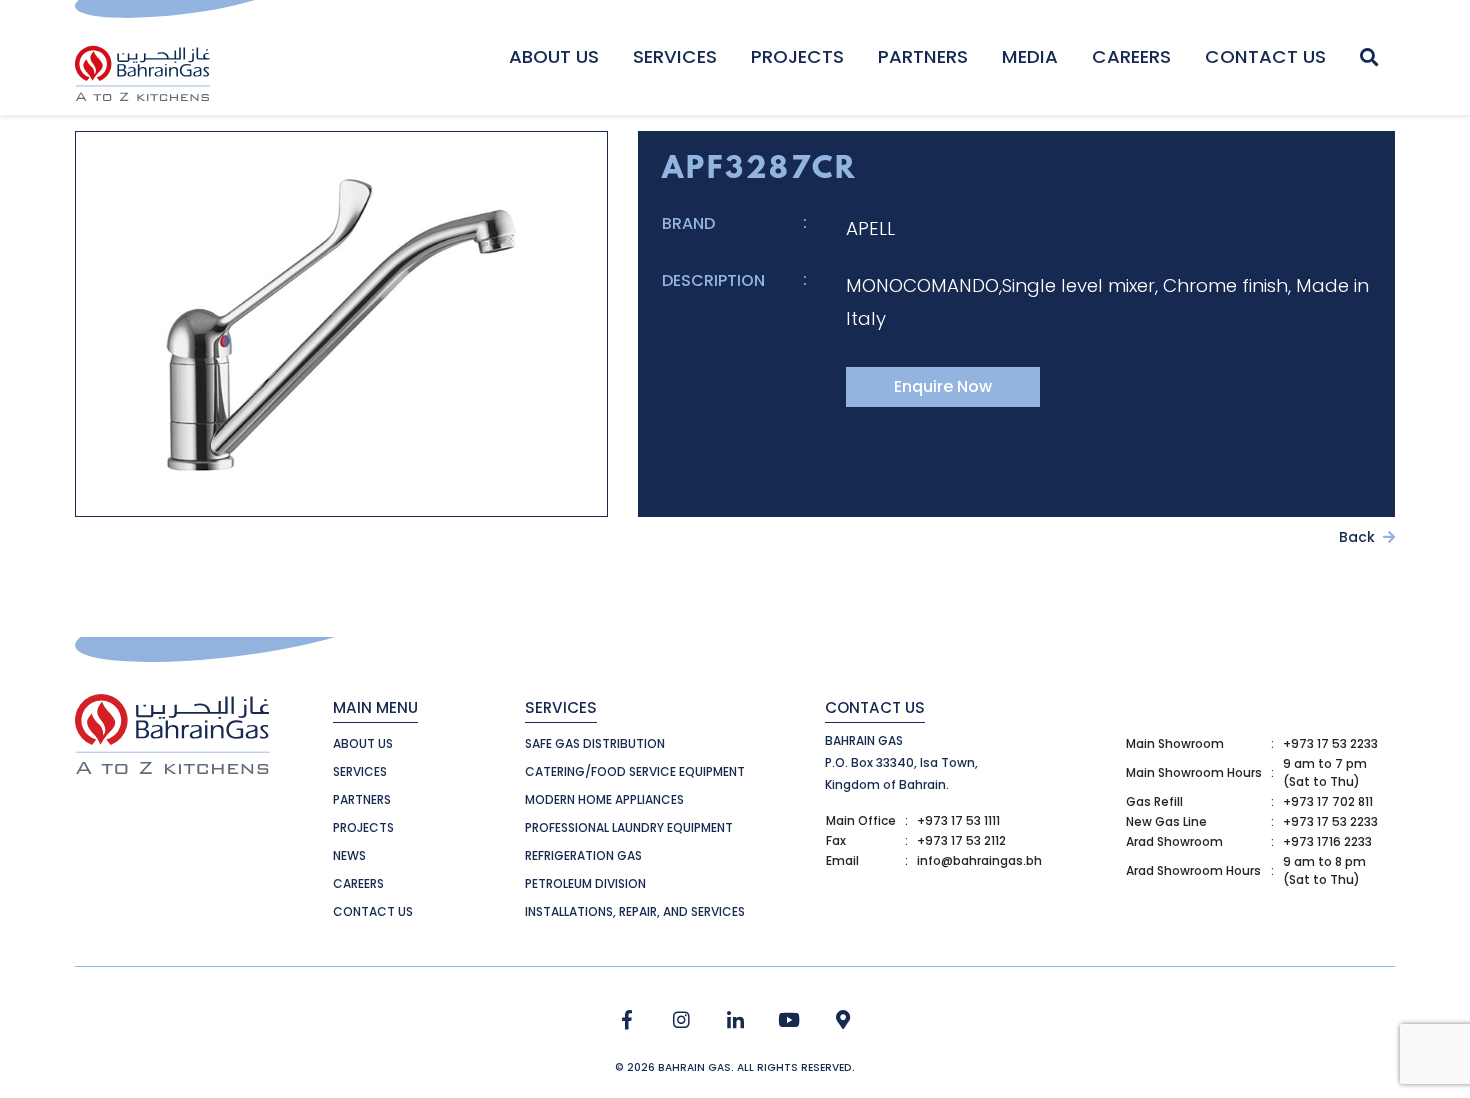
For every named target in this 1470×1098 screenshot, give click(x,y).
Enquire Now (943, 386)
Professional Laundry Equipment (629, 827)
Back (1359, 537)
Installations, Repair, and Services (635, 911)
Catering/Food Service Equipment (635, 771)
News (349, 855)
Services (675, 56)
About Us (554, 56)
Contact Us (1265, 56)
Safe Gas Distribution (595, 743)
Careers (1131, 56)
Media (1030, 56)
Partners (923, 56)
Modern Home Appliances (604, 799)
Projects (797, 56)
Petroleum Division (585, 883)
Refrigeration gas (583, 855)
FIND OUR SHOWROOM (843, 1020)
